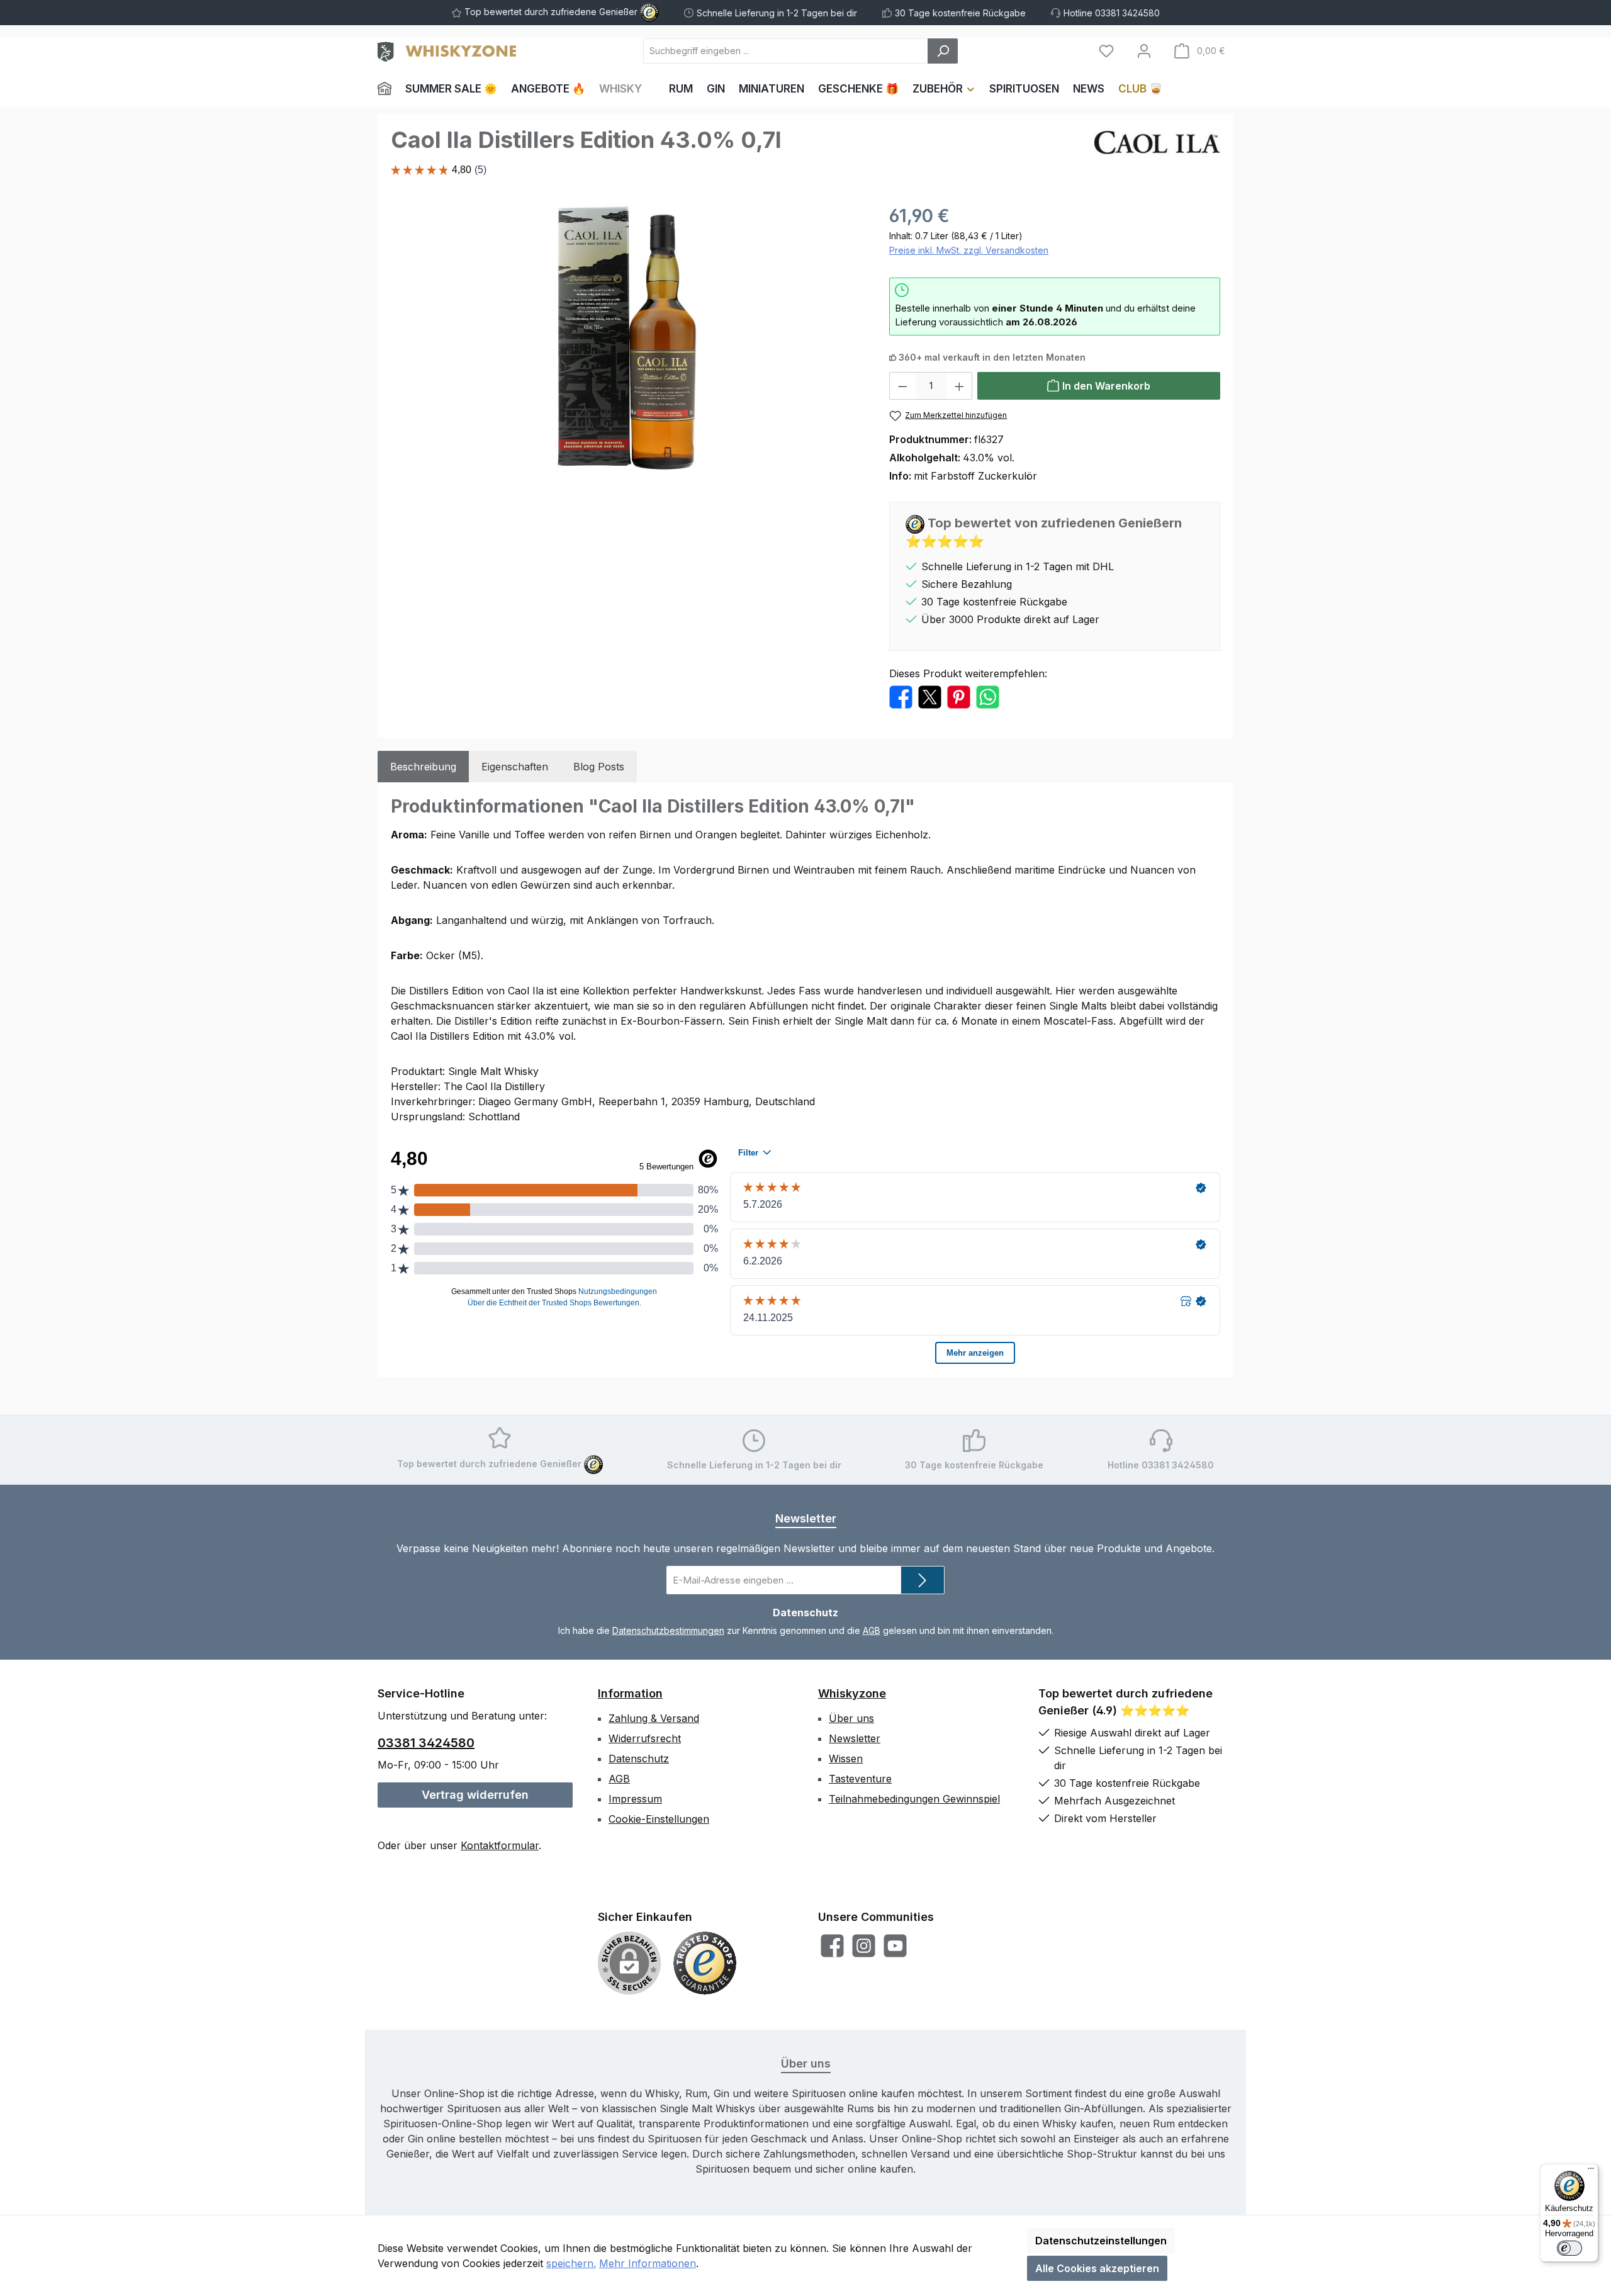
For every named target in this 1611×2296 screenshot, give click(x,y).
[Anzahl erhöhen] (960, 386)
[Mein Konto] (1144, 51)
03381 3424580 (426, 1743)
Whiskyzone (852, 1693)
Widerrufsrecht (645, 1738)
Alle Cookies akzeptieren (1097, 2268)
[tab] (423, 767)
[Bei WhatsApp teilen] (988, 696)
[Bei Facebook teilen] (901, 696)
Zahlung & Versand (654, 1718)
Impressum (635, 1799)
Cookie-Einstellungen (659, 1819)
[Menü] (1591, 2171)
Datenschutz (639, 1759)
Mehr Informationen (648, 2263)
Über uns (851, 1718)
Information (630, 1693)
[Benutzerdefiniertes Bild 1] (705, 1963)
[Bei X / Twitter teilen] (930, 696)
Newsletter (855, 1738)
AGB (872, 1630)
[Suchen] (943, 51)
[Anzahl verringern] (902, 386)
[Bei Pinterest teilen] (959, 696)
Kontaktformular (500, 1845)
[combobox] (786, 51)
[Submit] (923, 1580)
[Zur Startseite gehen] (447, 51)
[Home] (388, 89)
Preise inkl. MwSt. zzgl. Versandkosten (969, 250)
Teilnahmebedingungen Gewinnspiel (914, 1799)
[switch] (1569, 2248)
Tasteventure (860, 1779)
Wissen (846, 1759)
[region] (627, 338)
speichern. (571, 2263)
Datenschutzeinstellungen (1101, 2241)
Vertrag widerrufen (475, 1795)
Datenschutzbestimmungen (668, 1630)
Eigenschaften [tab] (515, 767)
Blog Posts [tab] (599, 767)
